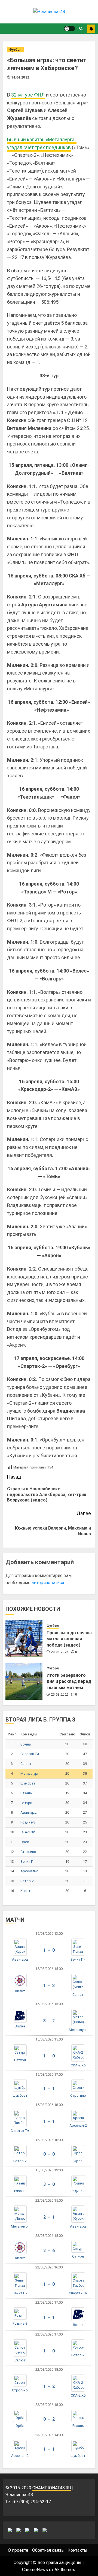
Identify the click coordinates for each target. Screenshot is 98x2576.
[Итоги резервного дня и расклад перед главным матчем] (24, 1681)
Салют (26, 1764)
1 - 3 (49, 1986)
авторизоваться (48, 1583)
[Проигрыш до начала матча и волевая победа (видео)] (24, 1639)
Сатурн (26, 1803)
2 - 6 (49, 2251)
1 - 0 (49, 1950)
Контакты (77, 2550)
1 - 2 (49, 2386)
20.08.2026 (60, 1652)
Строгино (28, 1852)
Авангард (28, 1812)
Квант (25, 1891)
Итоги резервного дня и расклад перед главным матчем (69, 1681)
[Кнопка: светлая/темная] (69, 29)
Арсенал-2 (29, 1871)
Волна (26, 1744)
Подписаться (91, 29)
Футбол (15, 50)
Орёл (25, 1842)
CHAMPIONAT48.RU (52, 2488)
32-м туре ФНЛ (28, 95)
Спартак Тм (30, 1754)
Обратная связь (48, 2550)
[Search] (81, 29)
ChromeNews (35, 2570)
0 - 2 (49, 2419)
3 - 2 (49, 2021)
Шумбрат (28, 1783)
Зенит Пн (28, 1862)
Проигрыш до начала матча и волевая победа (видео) (69, 1639)
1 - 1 (49, 2089)
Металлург (30, 1773)
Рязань (26, 1793)
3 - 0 (49, 2184)
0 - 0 (49, 2154)
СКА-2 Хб (28, 1832)
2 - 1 (49, 2217)
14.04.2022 (20, 77)
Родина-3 (28, 1822)
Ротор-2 (27, 1881)
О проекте (18, 2550)
